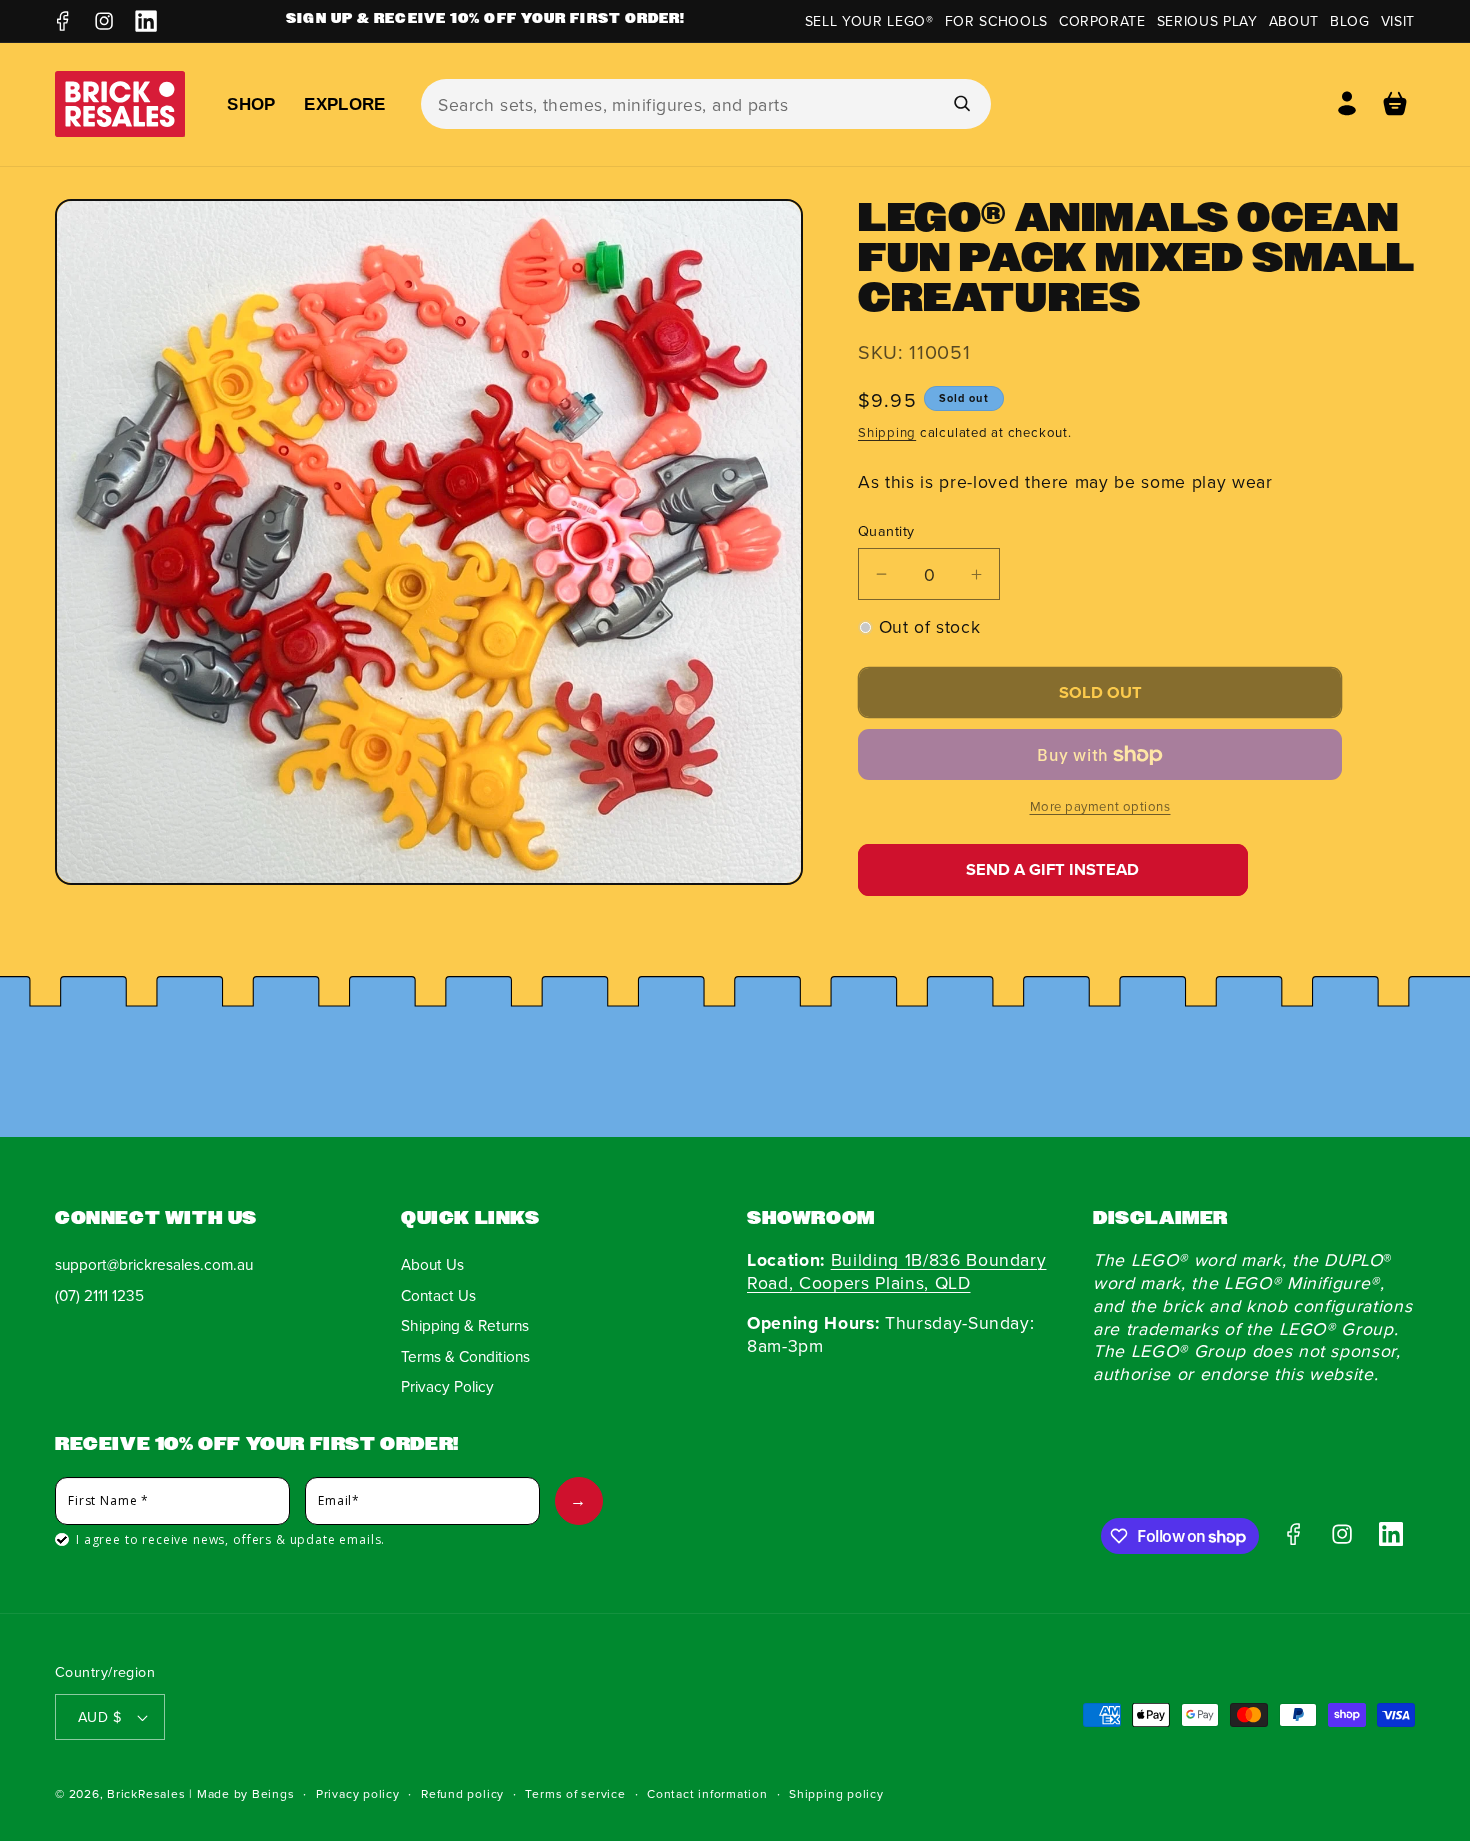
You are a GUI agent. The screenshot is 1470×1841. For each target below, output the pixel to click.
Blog (1350, 21)
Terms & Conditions (465, 1356)
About (1294, 21)
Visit (1398, 21)
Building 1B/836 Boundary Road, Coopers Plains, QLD (896, 1271)
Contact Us (438, 1295)
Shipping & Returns (465, 1326)
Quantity (886, 531)
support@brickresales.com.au (154, 1264)
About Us (432, 1264)
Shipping (887, 432)
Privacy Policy (447, 1387)
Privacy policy (358, 1793)
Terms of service (575, 1793)
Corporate (1102, 21)
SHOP (251, 104)
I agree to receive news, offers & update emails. (230, 1539)
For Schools (996, 21)
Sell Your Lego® (869, 21)
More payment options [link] (1100, 806)
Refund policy (462, 1793)
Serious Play (1207, 21)
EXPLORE (344, 104)
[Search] (961, 103)
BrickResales (146, 1793)
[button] (1395, 104)
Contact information (707, 1793)
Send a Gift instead (1052, 869)
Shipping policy (836, 1793)
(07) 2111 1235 (99, 1295)
